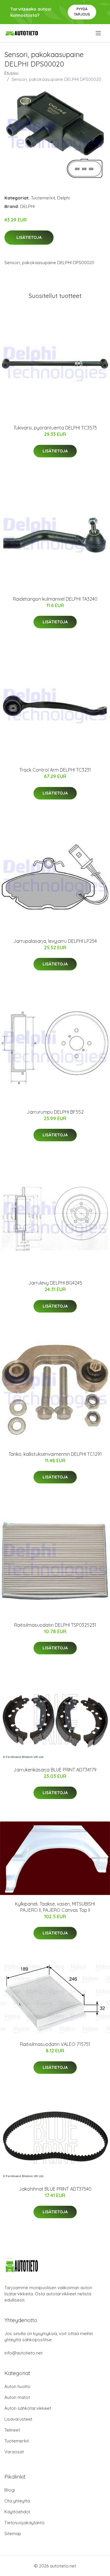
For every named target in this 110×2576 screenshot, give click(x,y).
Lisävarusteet (18, 2419)
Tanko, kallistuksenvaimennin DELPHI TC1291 (55, 1454)
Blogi (10, 2490)
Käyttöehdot (17, 2512)
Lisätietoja (29, 237)
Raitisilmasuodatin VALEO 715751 (55, 2044)
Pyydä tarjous (82, 12)
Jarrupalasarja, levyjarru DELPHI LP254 (55, 941)
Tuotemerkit (43, 198)
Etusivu (11, 73)
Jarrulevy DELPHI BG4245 (55, 1283)
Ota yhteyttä (17, 2501)
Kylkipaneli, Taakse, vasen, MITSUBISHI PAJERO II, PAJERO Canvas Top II (55, 1907)
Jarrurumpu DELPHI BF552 (55, 1112)
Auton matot (17, 2397)
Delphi (64, 198)
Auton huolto (17, 2386)
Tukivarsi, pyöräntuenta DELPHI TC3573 (55, 428)
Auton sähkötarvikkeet (28, 2408)
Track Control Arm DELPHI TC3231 (55, 770)
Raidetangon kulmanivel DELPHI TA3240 (55, 599)
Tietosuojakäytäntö (24, 2523)
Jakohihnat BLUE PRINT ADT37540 (55, 2189)
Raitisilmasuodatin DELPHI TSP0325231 (55, 1625)
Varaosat (14, 2452)
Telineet (12, 2430)
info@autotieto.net (23, 2353)
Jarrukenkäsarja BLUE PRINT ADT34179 (55, 1770)
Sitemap (13, 2533)
